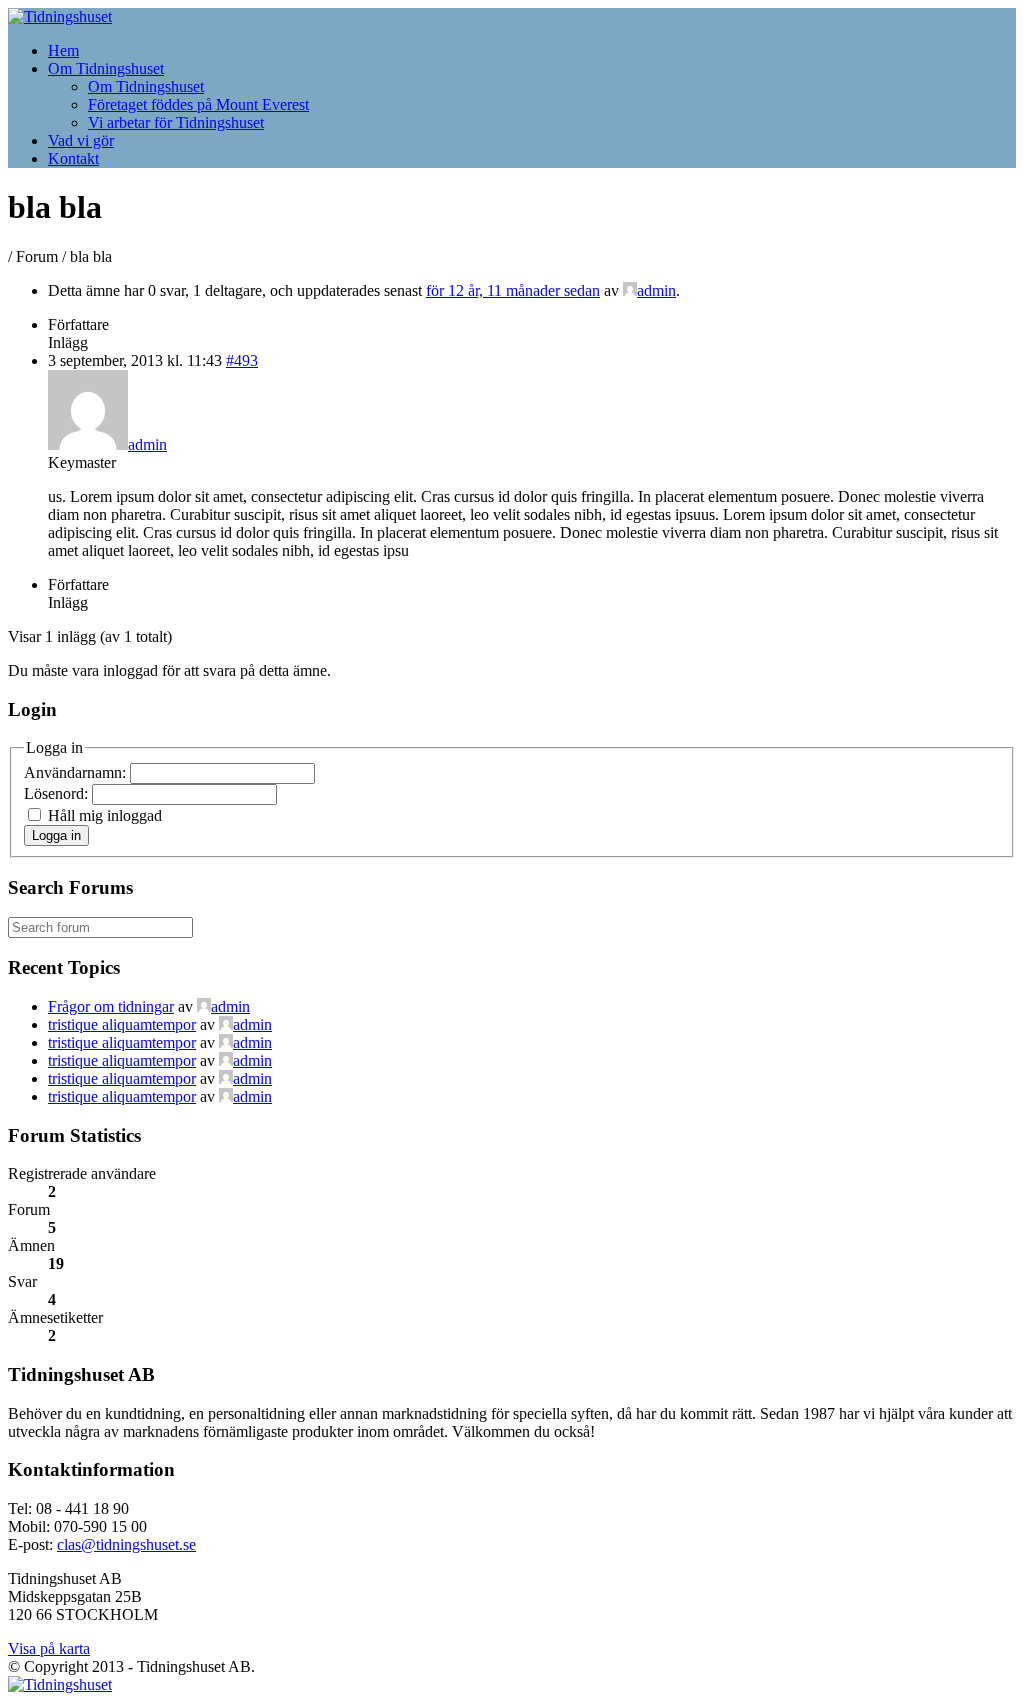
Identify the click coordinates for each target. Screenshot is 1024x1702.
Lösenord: (58, 793)
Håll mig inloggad (105, 815)
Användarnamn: (77, 772)
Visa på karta (49, 1648)
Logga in (56, 835)
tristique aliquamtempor (122, 1024)
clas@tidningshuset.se (126, 1544)
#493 (242, 360)
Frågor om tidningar (111, 1006)
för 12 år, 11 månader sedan (513, 290)
